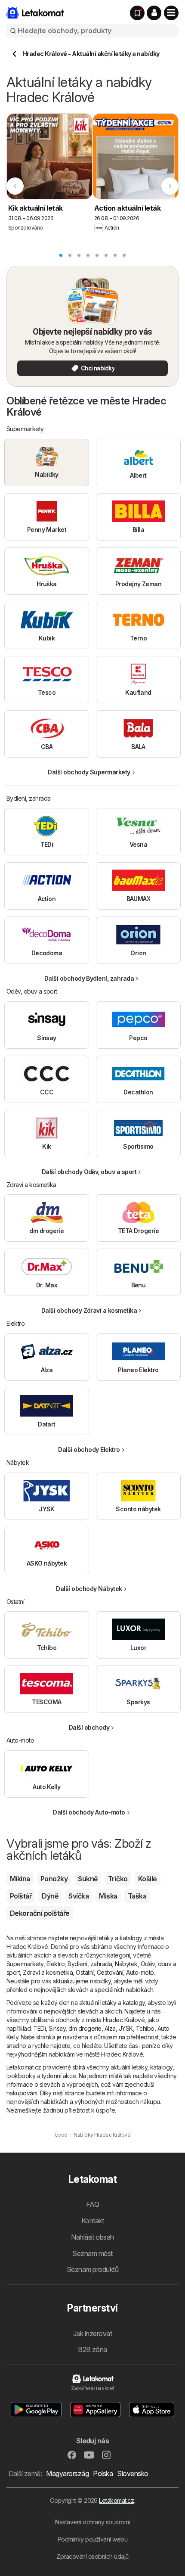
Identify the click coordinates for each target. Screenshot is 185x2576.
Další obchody (89, 1727)
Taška (137, 1896)
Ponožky (54, 1879)
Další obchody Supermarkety (89, 772)
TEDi (39, 2028)
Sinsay (57, 2028)
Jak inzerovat (92, 2334)
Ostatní (85, 1972)
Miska (108, 1896)
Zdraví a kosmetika (48, 1972)
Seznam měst (92, 2253)
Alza (110, 2028)
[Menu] (171, 13)
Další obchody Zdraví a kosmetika (89, 1310)
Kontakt (92, 2221)
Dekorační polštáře (40, 1913)
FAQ (92, 2204)
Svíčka (79, 1896)
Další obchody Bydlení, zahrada (89, 978)
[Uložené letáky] (137, 13)
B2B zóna (92, 2349)
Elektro (55, 1964)
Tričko (118, 1879)
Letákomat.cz (116, 2500)
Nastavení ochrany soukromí (92, 2522)
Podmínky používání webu (92, 2539)
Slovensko (133, 2473)
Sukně (88, 1879)
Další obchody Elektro (89, 1450)
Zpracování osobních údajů (92, 2556)
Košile (148, 1879)
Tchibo (145, 2028)
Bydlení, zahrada (90, 1964)
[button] (154, 13)
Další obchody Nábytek (89, 1589)
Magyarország (67, 2473)
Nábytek (126, 1964)
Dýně (50, 1896)
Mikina (20, 1879)
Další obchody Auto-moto (89, 1812)
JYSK (126, 2028)
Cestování (110, 1972)
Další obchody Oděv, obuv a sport (89, 1172)
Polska (103, 2473)
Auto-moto (140, 1972)
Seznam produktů (92, 2269)
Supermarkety (25, 1964)
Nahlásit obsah (92, 2237)
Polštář (21, 1896)
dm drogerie (85, 2028)
